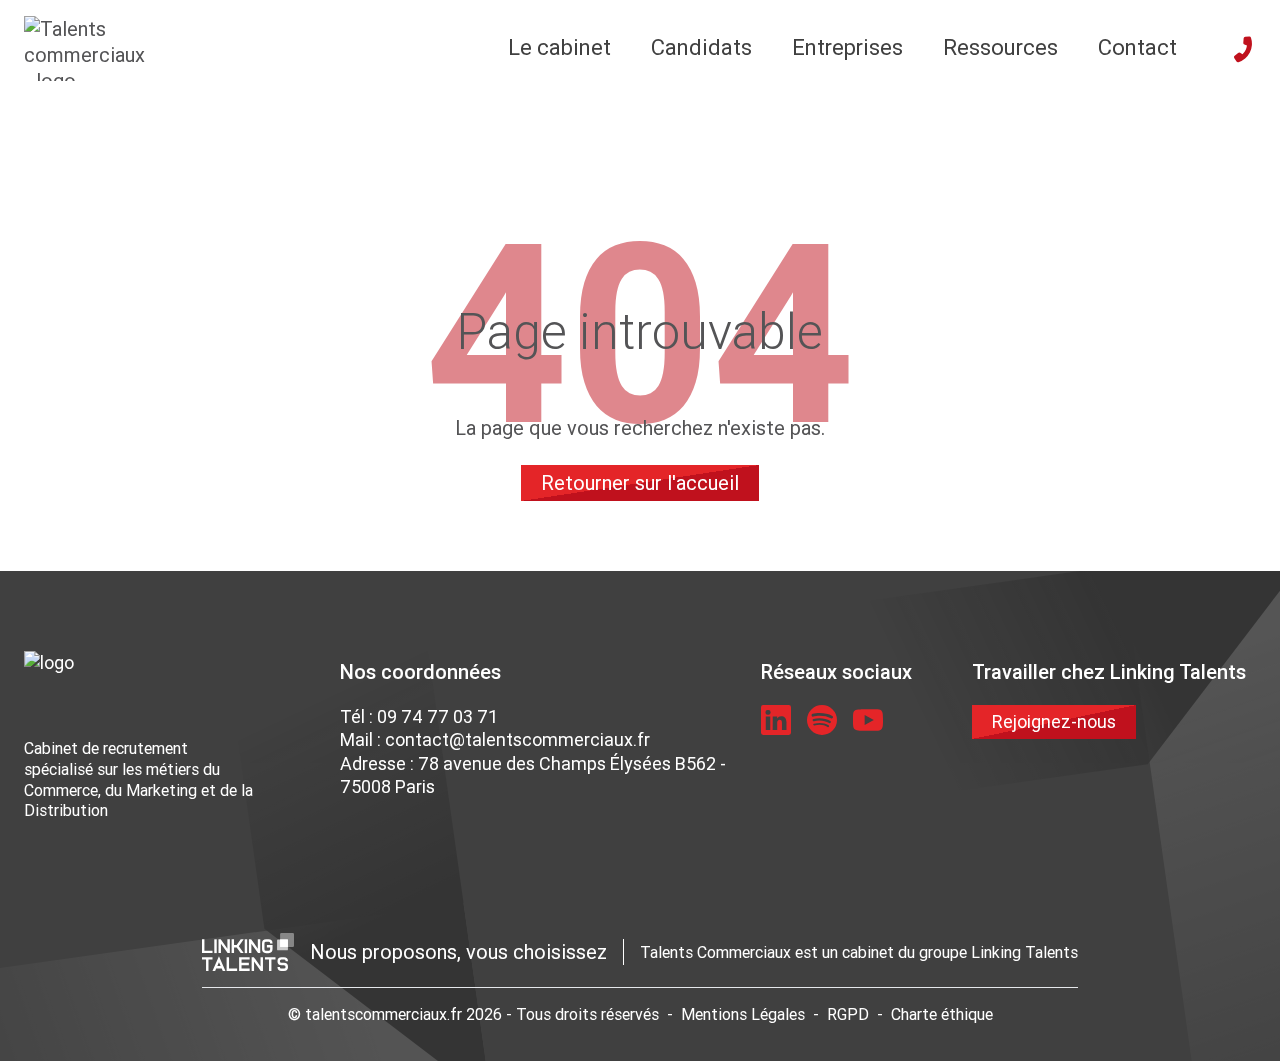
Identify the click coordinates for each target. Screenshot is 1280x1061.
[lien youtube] (868, 720)
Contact (1137, 47)
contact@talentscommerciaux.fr (517, 739)
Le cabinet (559, 47)
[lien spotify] (822, 720)
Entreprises (847, 47)
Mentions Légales (743, 1014)
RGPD (848, 1014)
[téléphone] (1243, 49)
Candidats (701, 47)
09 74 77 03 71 (437, 716)
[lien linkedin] (776, 720)
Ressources (1000, 47)
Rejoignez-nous (1054, 721)
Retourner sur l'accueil (640, 482)
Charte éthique (942, 1014)
